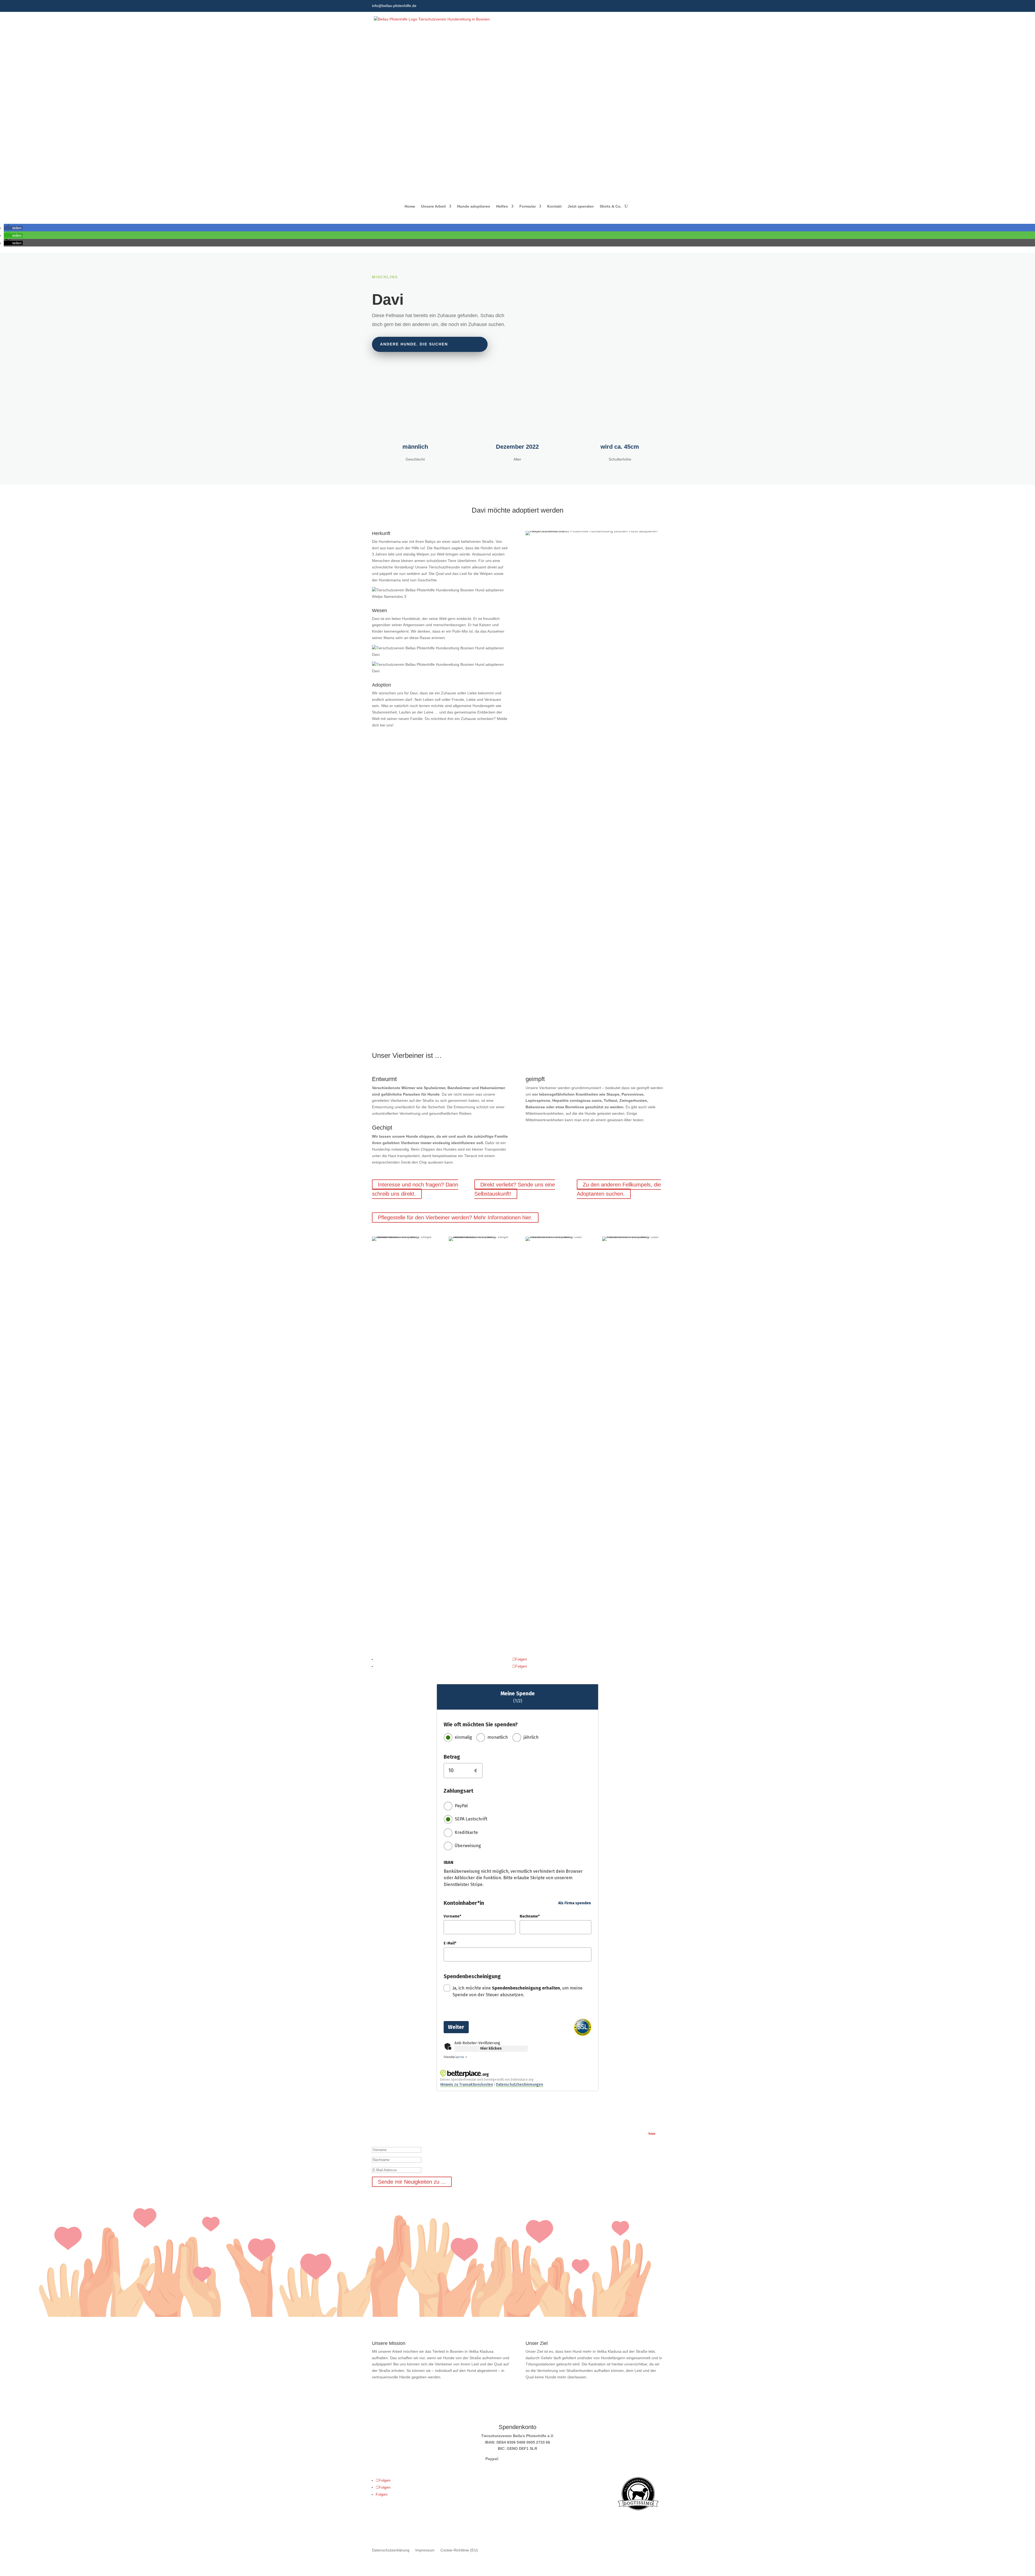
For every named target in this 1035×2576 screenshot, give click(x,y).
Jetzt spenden (581, 206)
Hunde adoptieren (474, 206)
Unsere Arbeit (433, 206)
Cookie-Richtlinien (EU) (443, 2528)
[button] (13, 228)
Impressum (408, 2528)
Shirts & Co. (611, 206)
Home (410, 206)
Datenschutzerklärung (391, 2550)
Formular (528, 206)
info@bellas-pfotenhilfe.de (394, 6)
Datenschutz (383, 2528)
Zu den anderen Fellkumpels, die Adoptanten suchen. (619, 1189)
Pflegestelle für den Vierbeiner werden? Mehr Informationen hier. (455, 1217)
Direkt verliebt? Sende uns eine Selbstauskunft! (515, 1189)
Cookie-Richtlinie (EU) (459, 2550)
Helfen (502, 206)
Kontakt (554, 206)
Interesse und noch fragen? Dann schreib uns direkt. (415, 1189)
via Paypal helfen (515, 1002)
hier (652, 2133)
